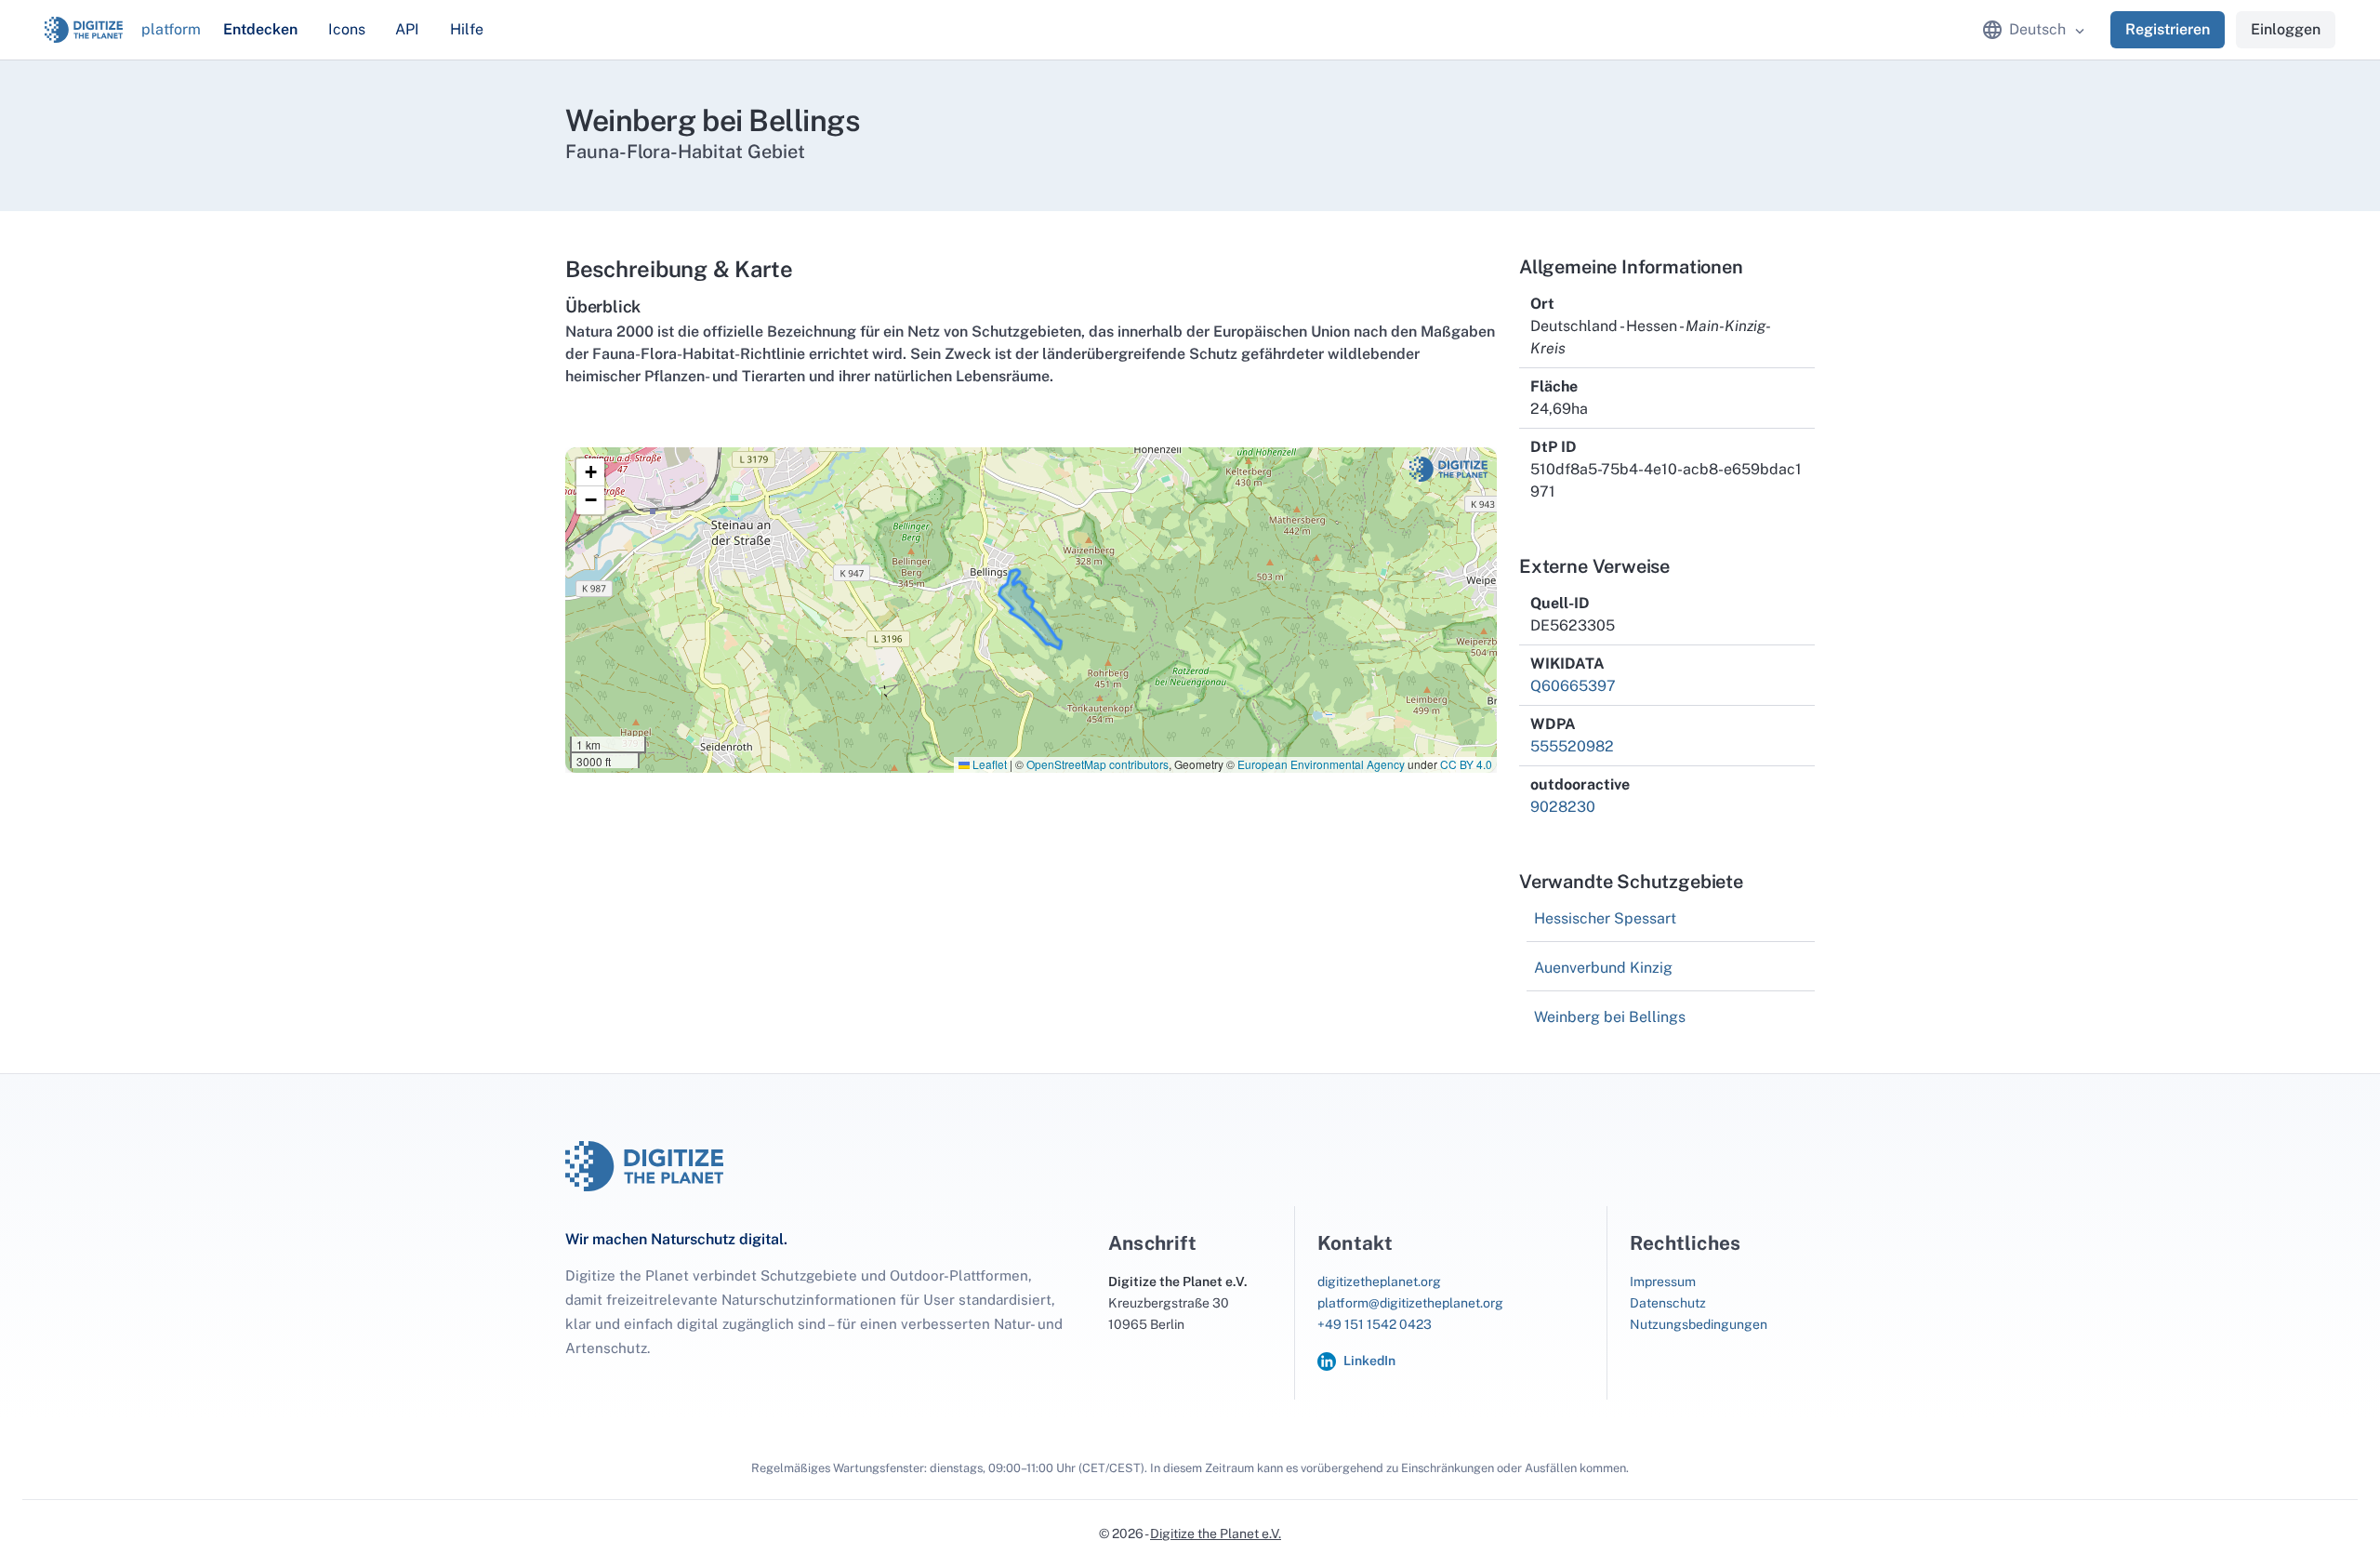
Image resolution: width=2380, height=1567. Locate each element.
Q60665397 (1573, 686)
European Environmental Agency (1321, 764)
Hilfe (467, 29)
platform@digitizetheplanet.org (1410, 1303)
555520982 (1572, 746)
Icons (347, 29)
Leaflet (988, 764)
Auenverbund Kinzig (1603, 968)
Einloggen (2286, 29)
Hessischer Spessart (1605, 918)
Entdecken (260, 29)
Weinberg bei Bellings (1610, 1017)
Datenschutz (1668, 1303)
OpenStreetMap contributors (1097, 764)
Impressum (1663, 1281)
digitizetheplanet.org (1379, 1281)
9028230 (1563, 807)
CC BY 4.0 (1466, 764)
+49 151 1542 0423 (1375, 1324)
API (407, 29)
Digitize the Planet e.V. (1216, 1534)
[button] (590, 472)
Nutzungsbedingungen (1699, 1324)
